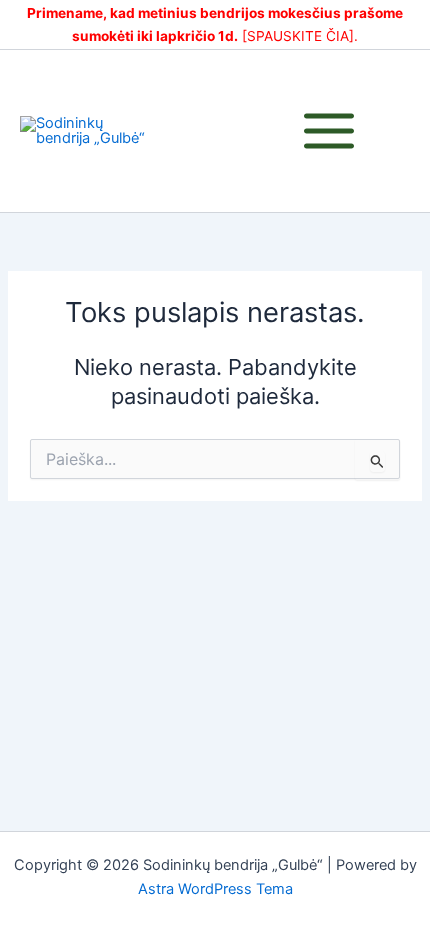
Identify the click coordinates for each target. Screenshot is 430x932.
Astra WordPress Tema (215, 889)
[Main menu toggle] (329, 131)
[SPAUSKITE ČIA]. (300, 36)
